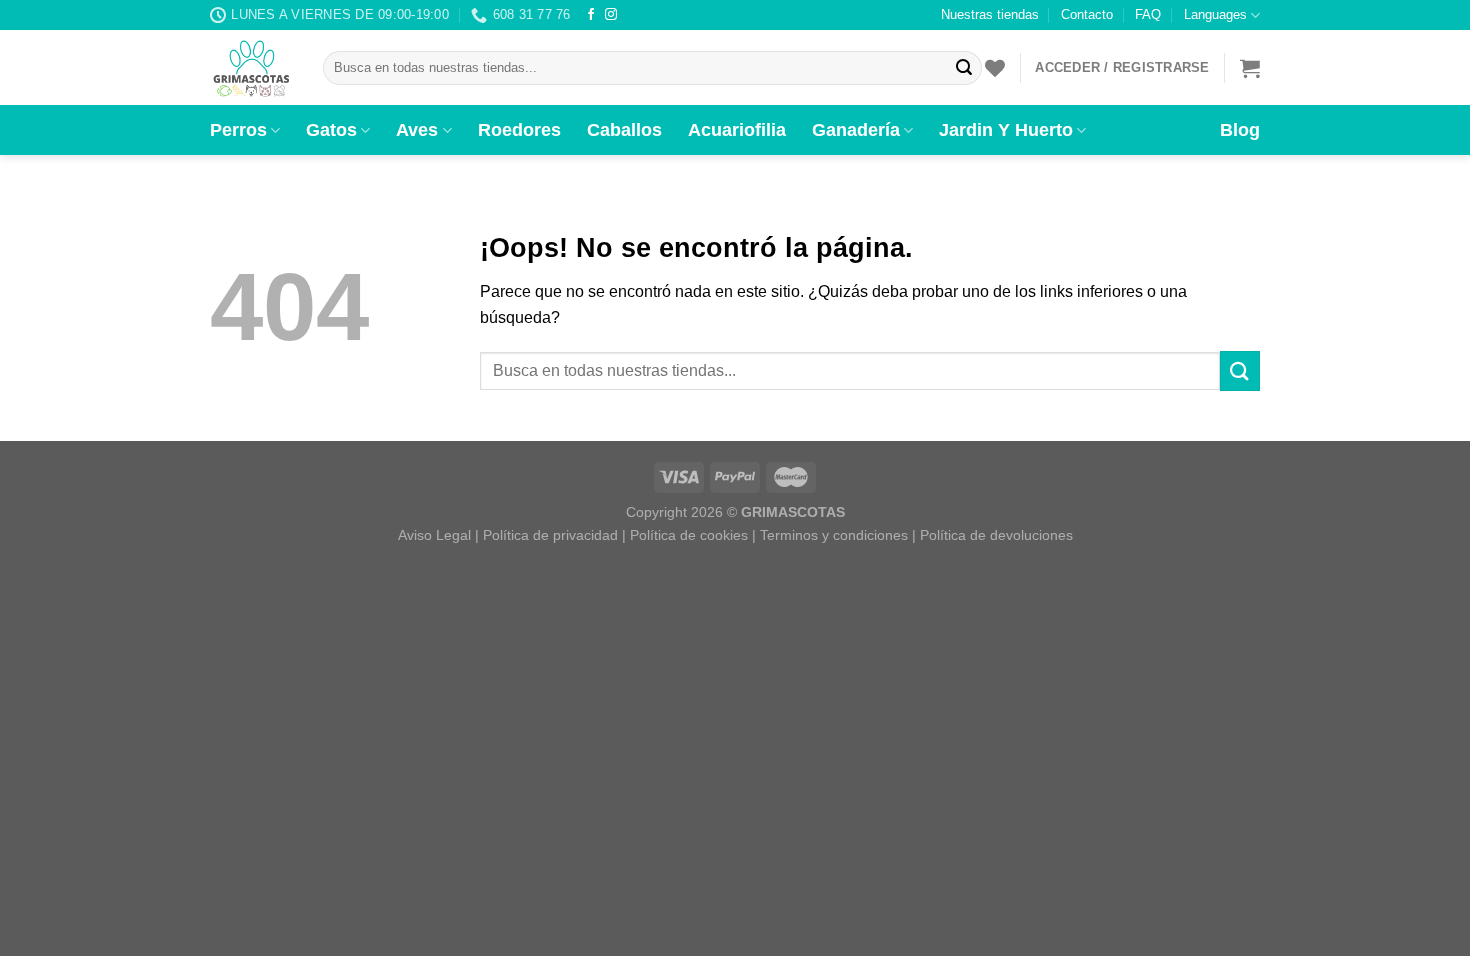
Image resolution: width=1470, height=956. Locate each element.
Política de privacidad (550, 535)
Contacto (1087, 14)
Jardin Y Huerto (1006, 130)
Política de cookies (689, 535)
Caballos (624, 130)
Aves (417, 130)
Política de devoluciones (996, 535)
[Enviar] (964, 68)
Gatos (331, 130)
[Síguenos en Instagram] (611, 15)
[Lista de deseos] (995, 68)
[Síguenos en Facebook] (591, 15)
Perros (238, 130)
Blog (1240, 130)
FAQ (1148, 14)
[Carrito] (1250, 68)
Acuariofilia (737, 130)
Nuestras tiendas (990, 14)
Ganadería (856, 130)
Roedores (519, 130)
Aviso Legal (434, 535)
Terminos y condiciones (834, 535)
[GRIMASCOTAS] (251, 68)
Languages (1215, 14)
